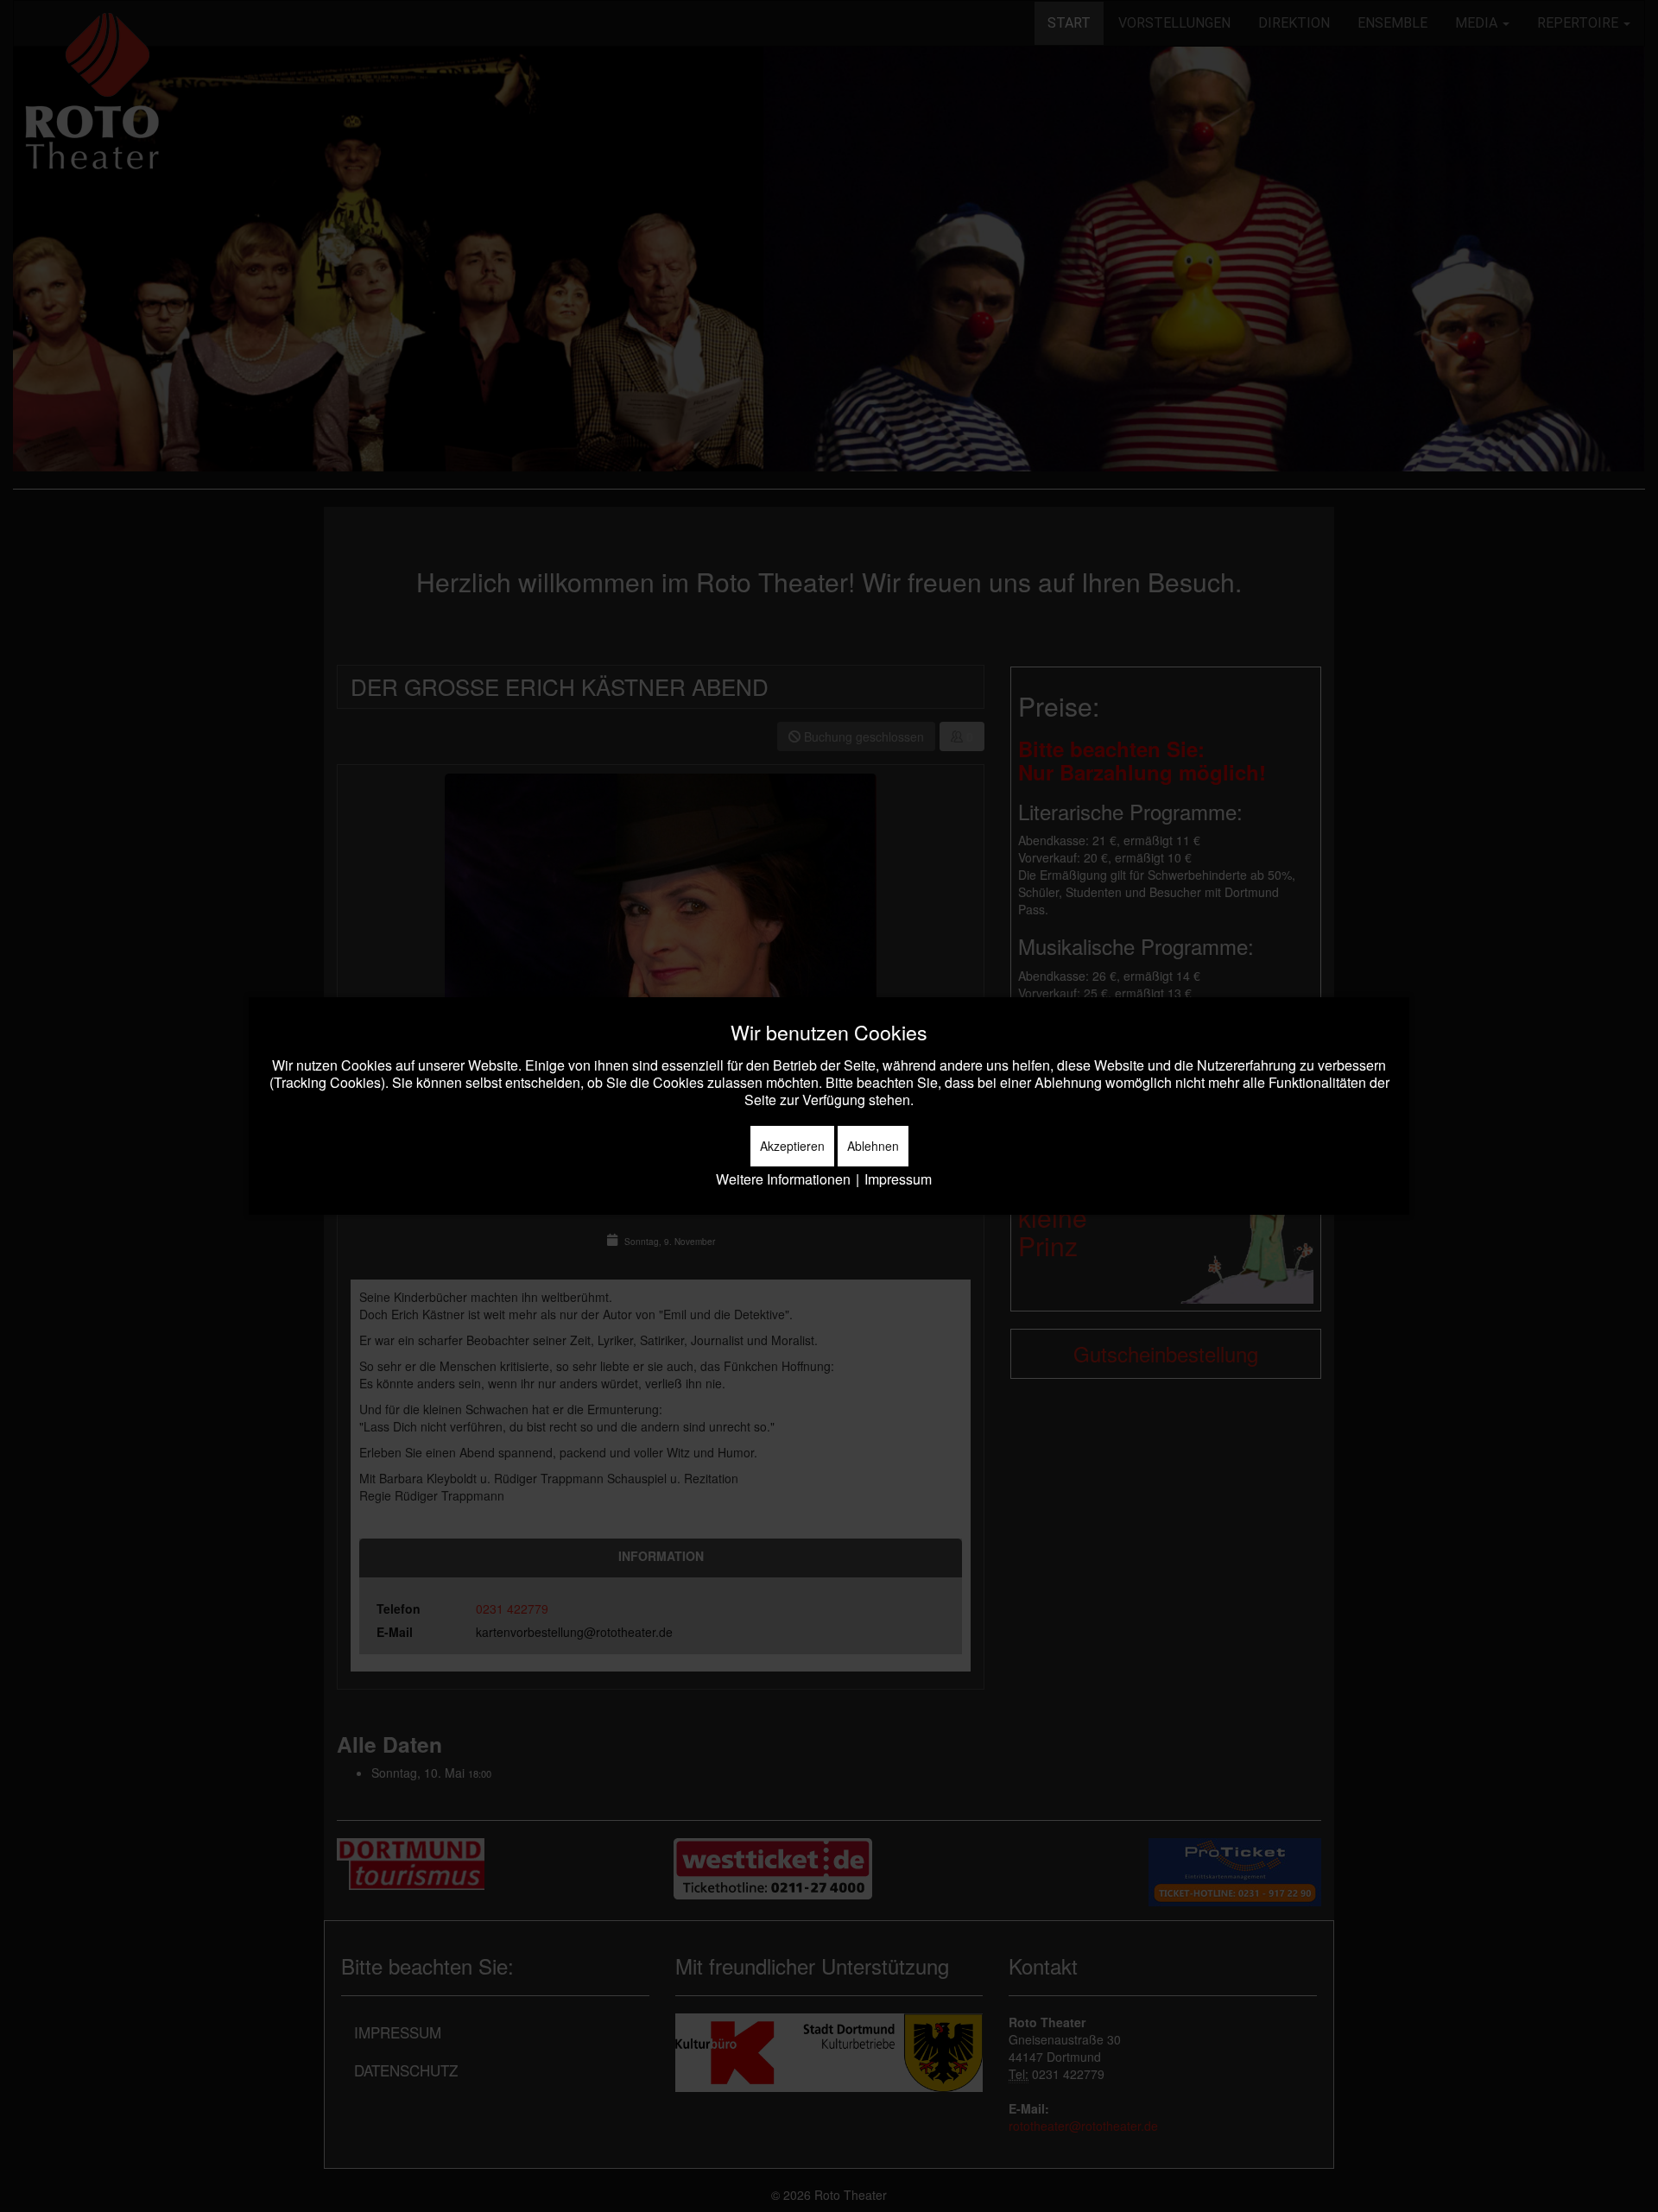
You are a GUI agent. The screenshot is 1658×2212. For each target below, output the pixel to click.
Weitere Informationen (783, 1179)
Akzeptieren (792, 1146)
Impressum (898, 1179)
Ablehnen (873, 1146)
